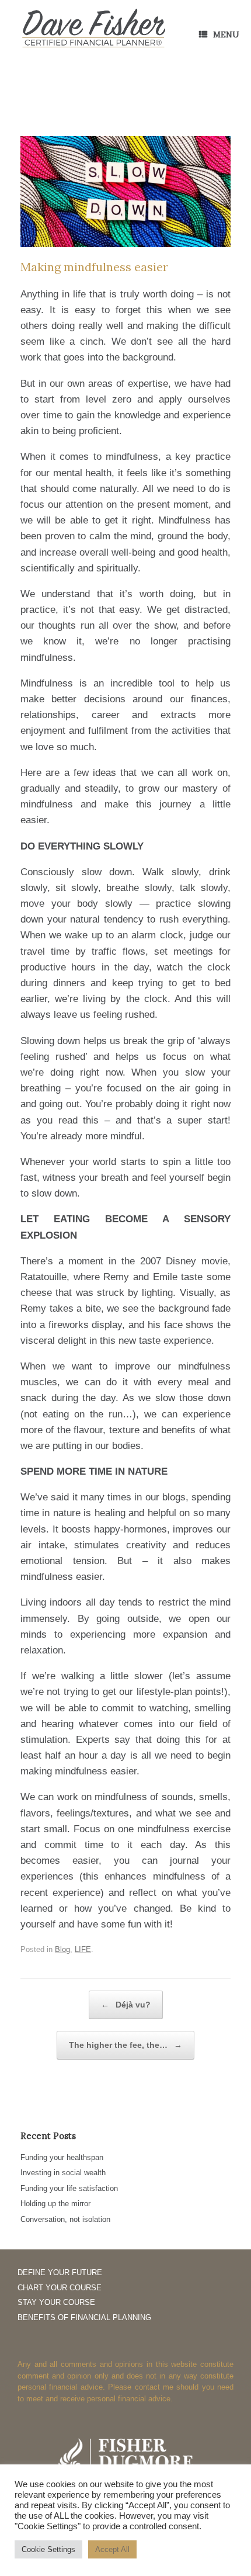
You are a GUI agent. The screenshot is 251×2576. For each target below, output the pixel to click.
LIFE (83, 1949)
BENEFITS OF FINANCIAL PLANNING (84, 2317)
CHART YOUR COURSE (60, 2288)
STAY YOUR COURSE (56, 2302)
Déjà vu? (126, 2005)
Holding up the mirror (55, 2204)
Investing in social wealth (63, 2173)
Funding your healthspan (62, 2157)
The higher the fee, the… (125, 2045)
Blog (62, 1949)
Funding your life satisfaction (69, 2188)
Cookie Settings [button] (48, 2549)
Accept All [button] (112, 2549)
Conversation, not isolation (65, 2219)
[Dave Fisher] (93, 29)
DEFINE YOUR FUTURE (60, 2272)
